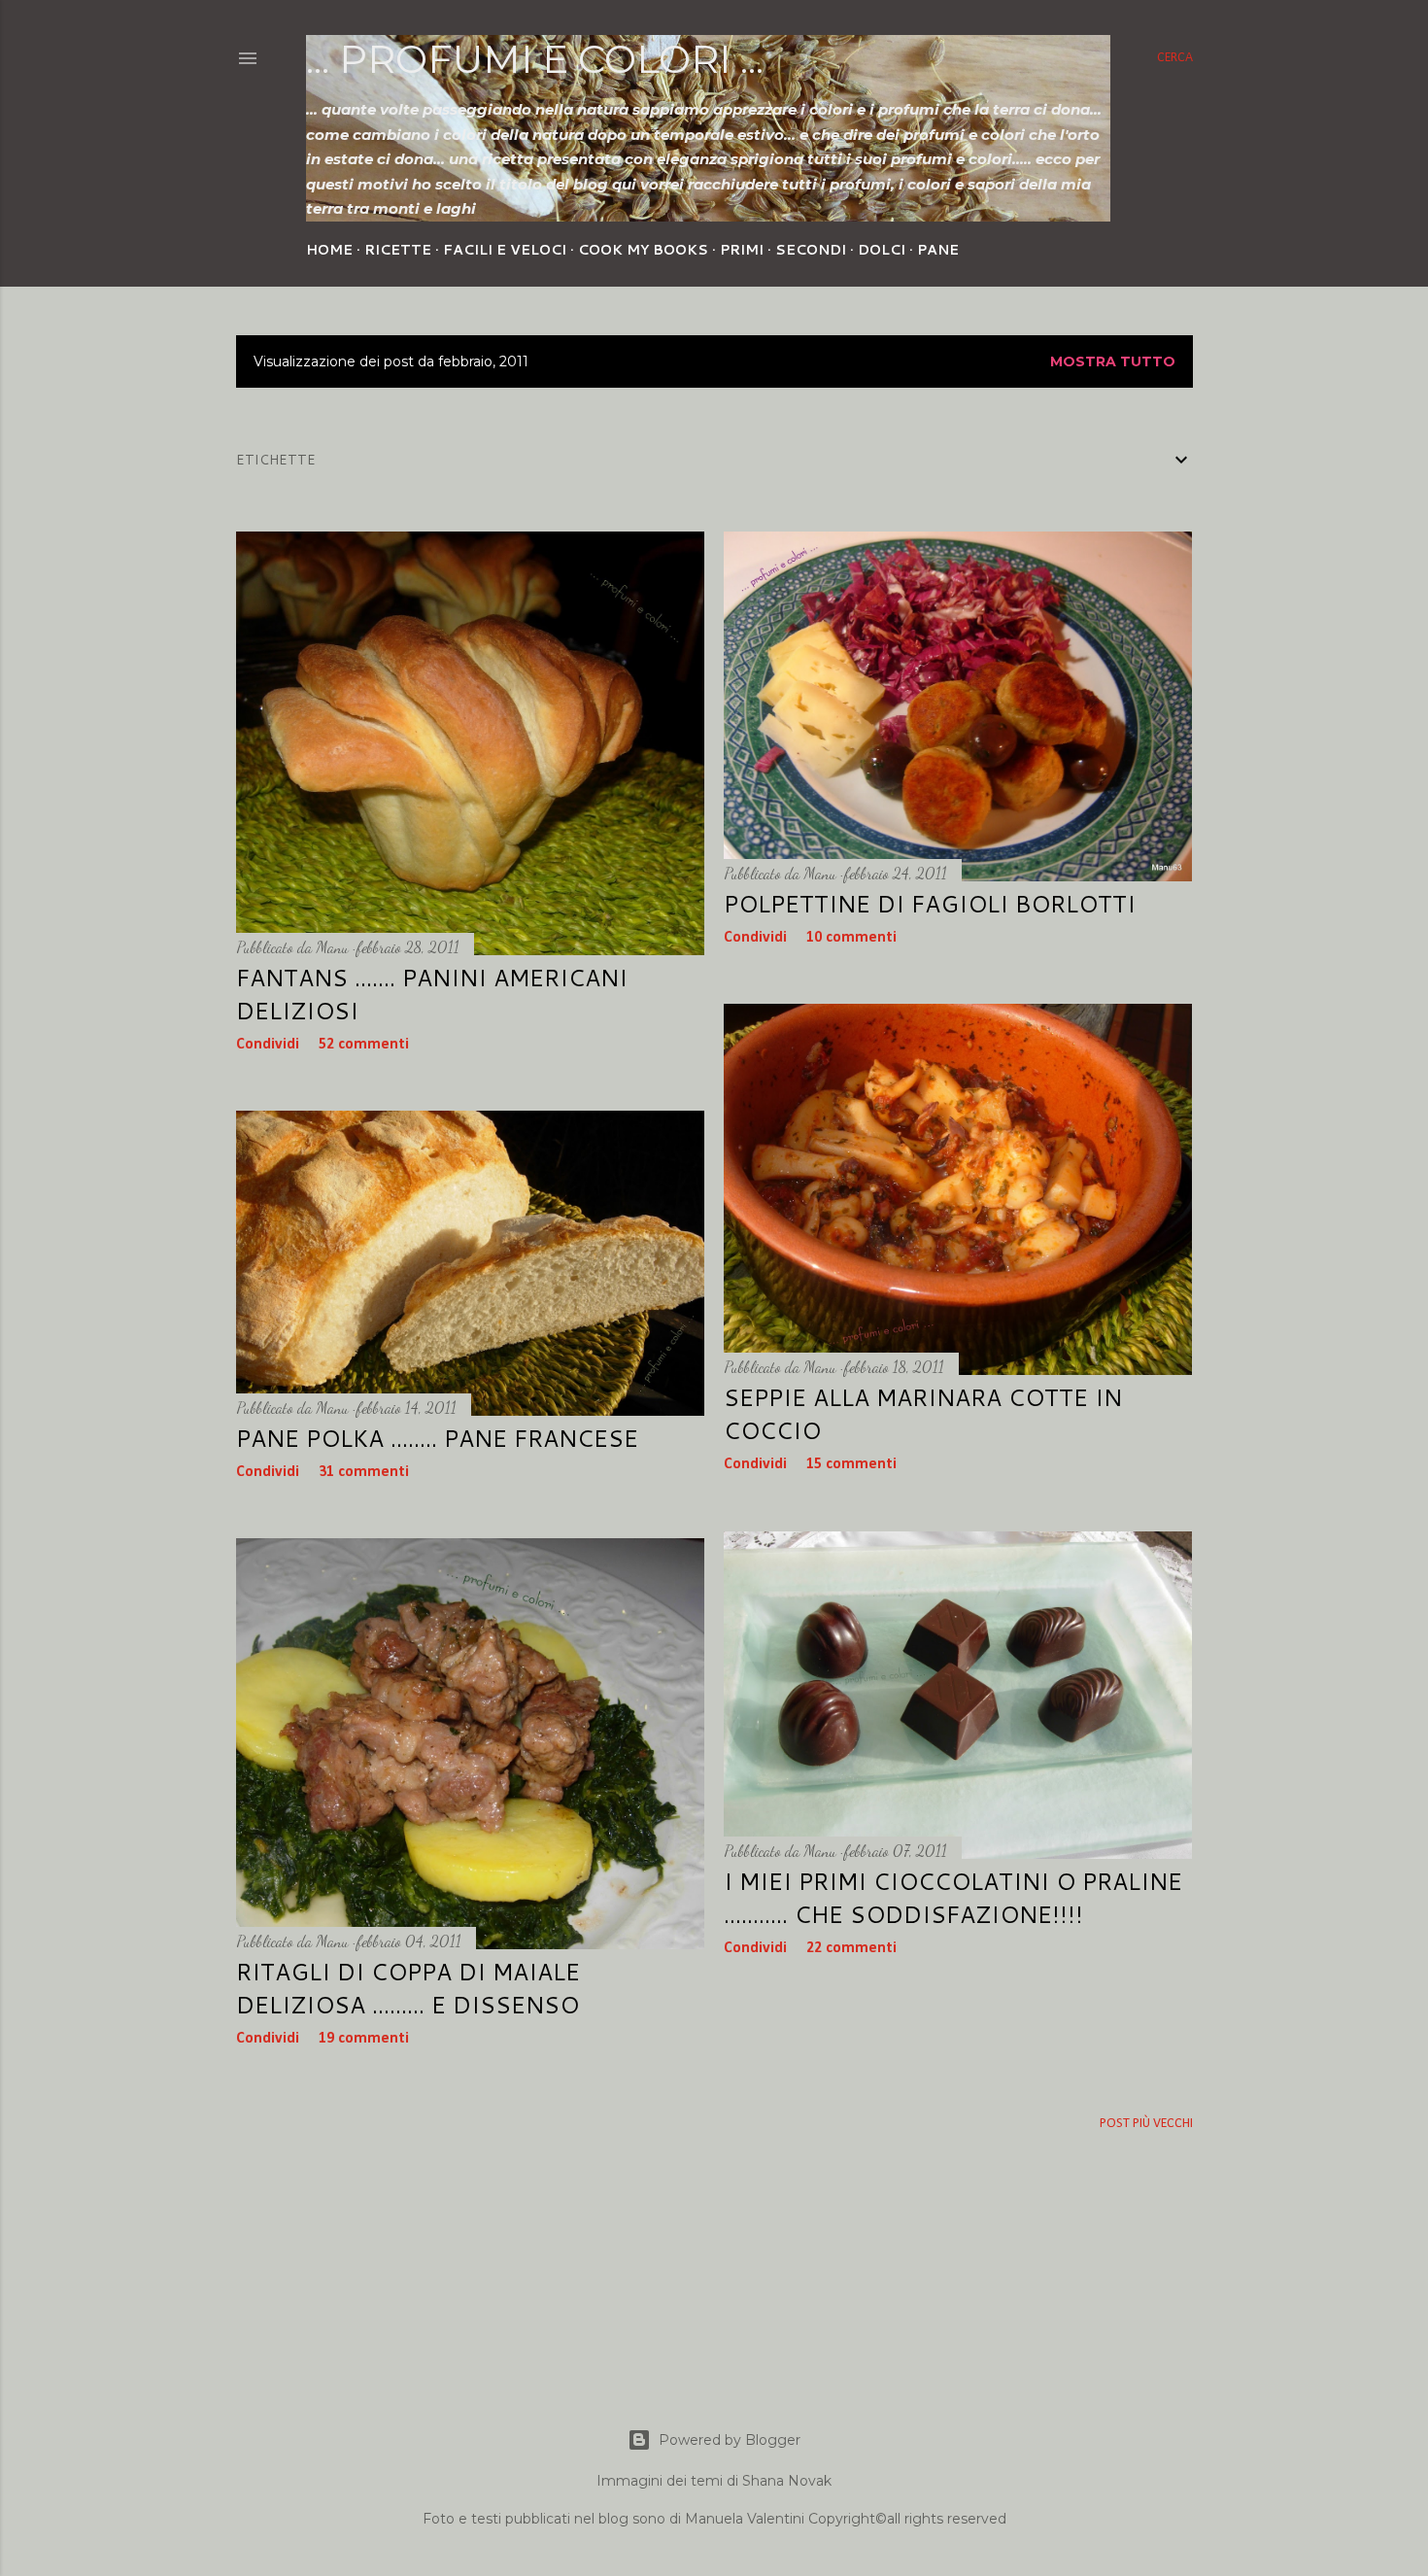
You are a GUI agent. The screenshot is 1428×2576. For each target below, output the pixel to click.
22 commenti (851, 1948)
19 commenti (364, 2039)
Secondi (811, 250)
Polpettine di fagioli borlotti (930, 904)
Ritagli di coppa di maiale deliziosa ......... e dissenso (408, 1988)
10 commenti (851, 938)
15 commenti (851, 1464)
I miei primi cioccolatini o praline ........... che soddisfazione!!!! (953, 1898)
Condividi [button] (268, 1045)
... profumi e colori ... (535, 59)
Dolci (882, 250)
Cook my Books (643, 250)
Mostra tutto (1113, 361)
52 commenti (364, 1045)
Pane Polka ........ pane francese (437, 1438)
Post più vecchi (1146, 2124)
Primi (742, 250)
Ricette (398, 250)
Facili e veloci (505, 250)
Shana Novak (787, 2481)
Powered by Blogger (730, 2440)
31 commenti (364, 1472)
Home (329, 250)
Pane (938, 250)
